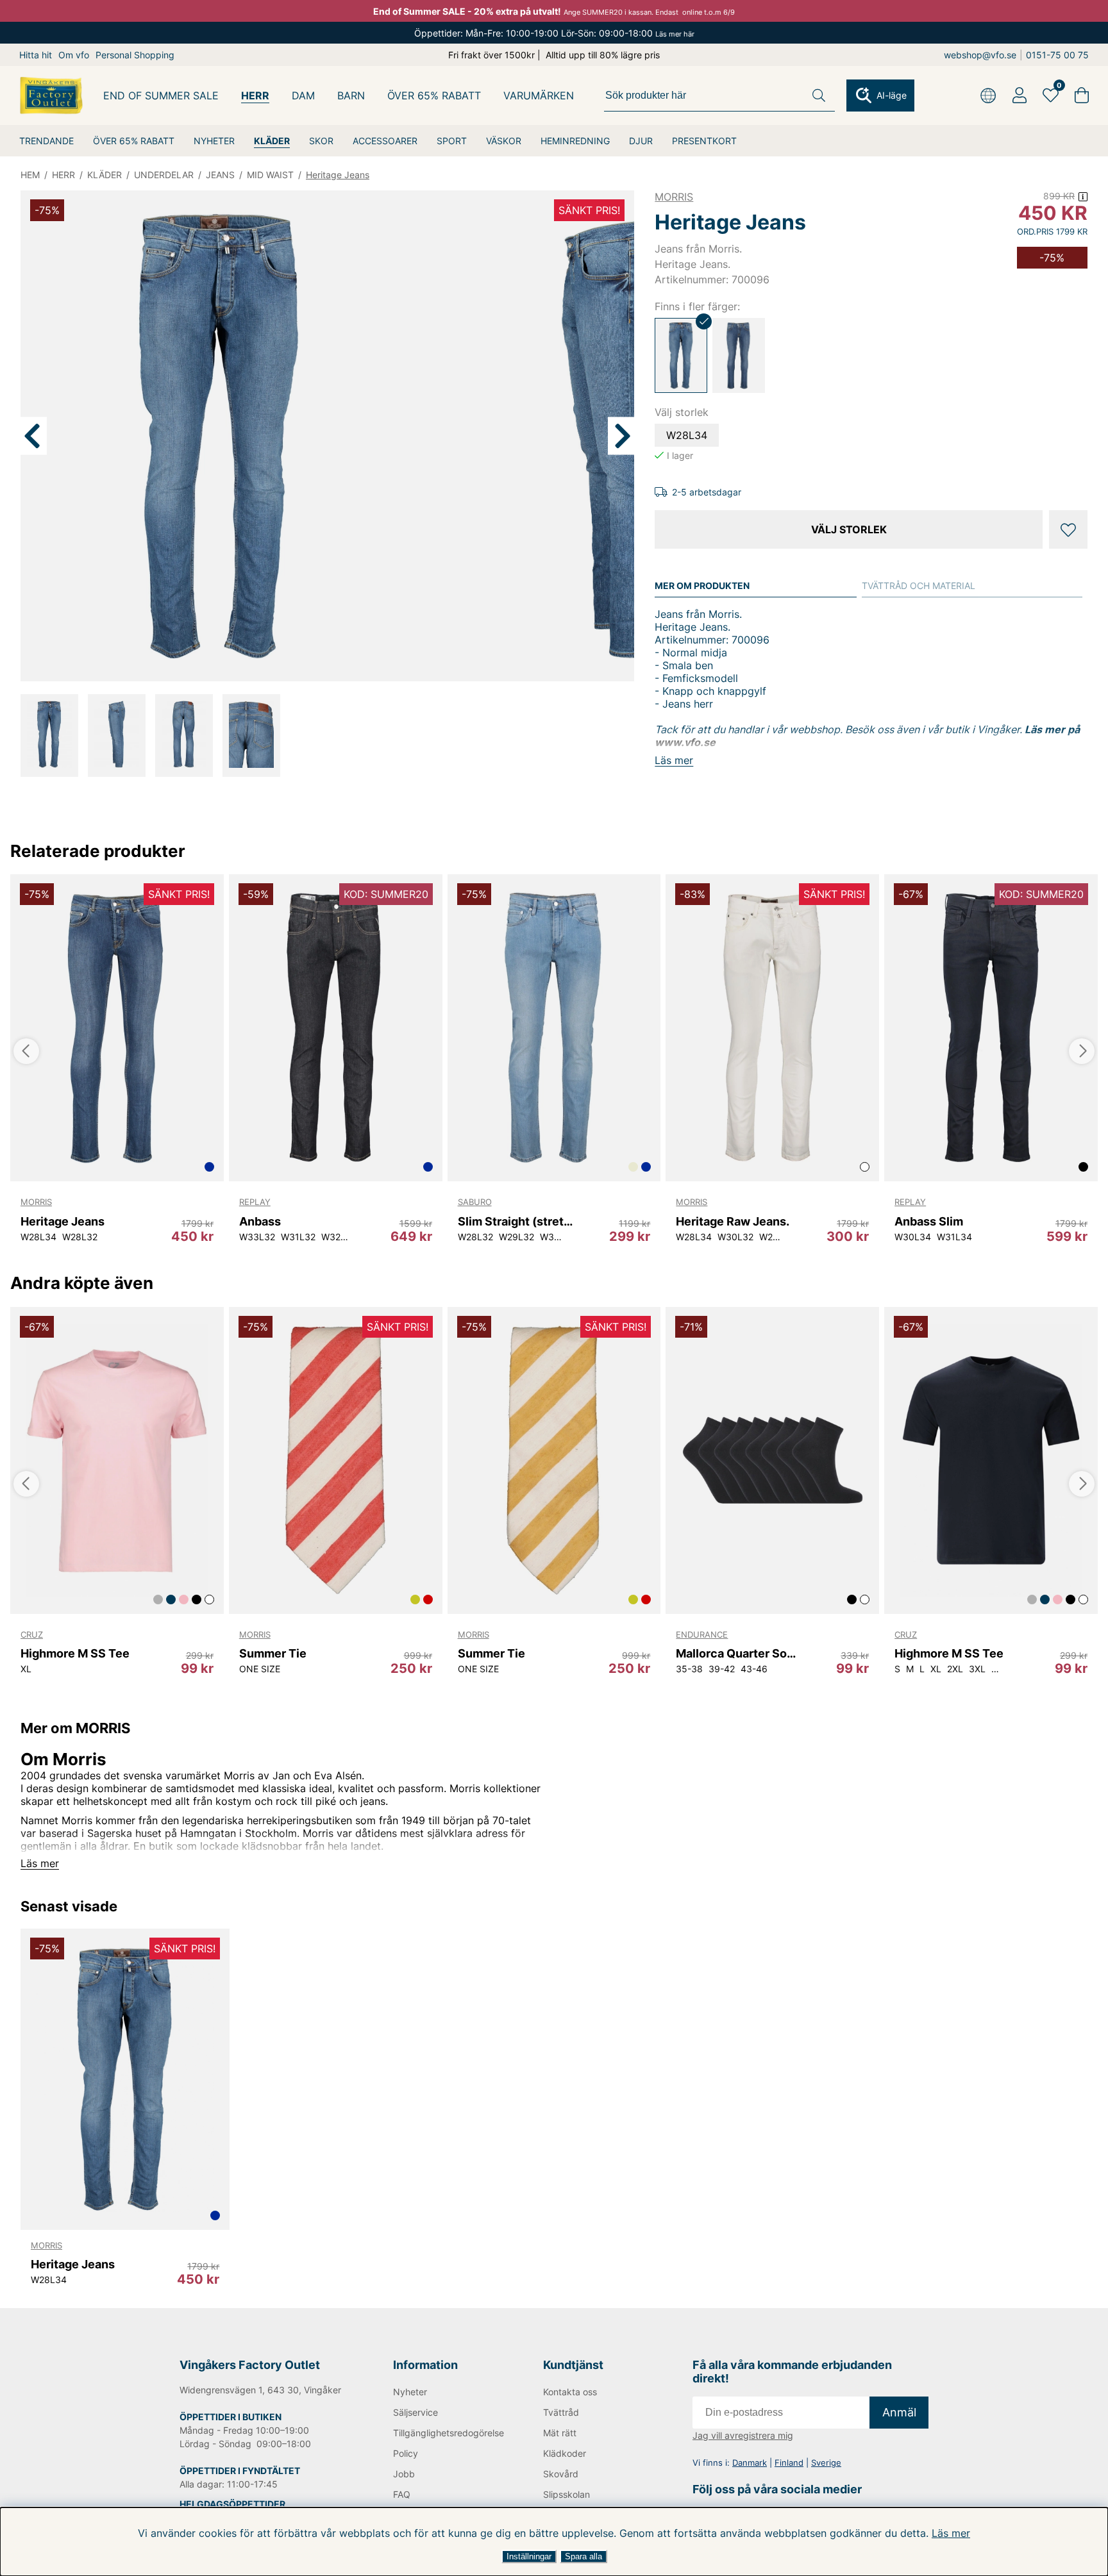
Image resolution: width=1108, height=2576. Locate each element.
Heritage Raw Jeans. (733, 1221)
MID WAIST (270, 175)
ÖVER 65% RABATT (134, 141)
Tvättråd (561, 2412)
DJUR (641, 141)
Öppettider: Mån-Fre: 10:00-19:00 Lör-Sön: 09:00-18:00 (554, 33)
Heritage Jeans (338, 175)
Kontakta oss (570, 2392)
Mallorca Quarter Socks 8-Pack (737, 1653)
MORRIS (674, 197)
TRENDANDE (46, 141)
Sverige (826, 2463)
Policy (406, 2453)
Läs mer (951, 2533)
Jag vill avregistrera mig (743, 2435)
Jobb (404, 2474)
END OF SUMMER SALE (161, 96)
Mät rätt (560, 2433)
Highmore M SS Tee (75, 1653)
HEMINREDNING (575, 141)
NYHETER (214, 141)
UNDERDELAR (164, 175)
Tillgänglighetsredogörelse (447, 2433)
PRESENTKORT (704, 141)
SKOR (321, 141)
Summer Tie (273, 1653)
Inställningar (529, 2556)
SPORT (452, 141)
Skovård (561, 2474)
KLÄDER (272, 141)
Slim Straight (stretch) (519, 1221)
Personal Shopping (135, 55)
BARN (351, 96)
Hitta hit (36, 55)
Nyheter (410, 2392)
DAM (303, 96)
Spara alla (583, 2556)
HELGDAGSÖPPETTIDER (232, 2504)
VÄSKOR (504, 141)
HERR (255, 96)
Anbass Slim (929, 1221)
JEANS (220, 175)
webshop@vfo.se (980, 55)
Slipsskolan (567, 2494)
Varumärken (539, 96)
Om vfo (74, 55)
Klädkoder (565, 2453)
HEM (30, 175)
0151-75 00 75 (1057, 55)
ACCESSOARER (385, 141)
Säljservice (415, 2412)
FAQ (402, 2494)
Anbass (260, 1221)
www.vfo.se (685, 742)
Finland (789, 2463)
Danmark (750, 2463)
